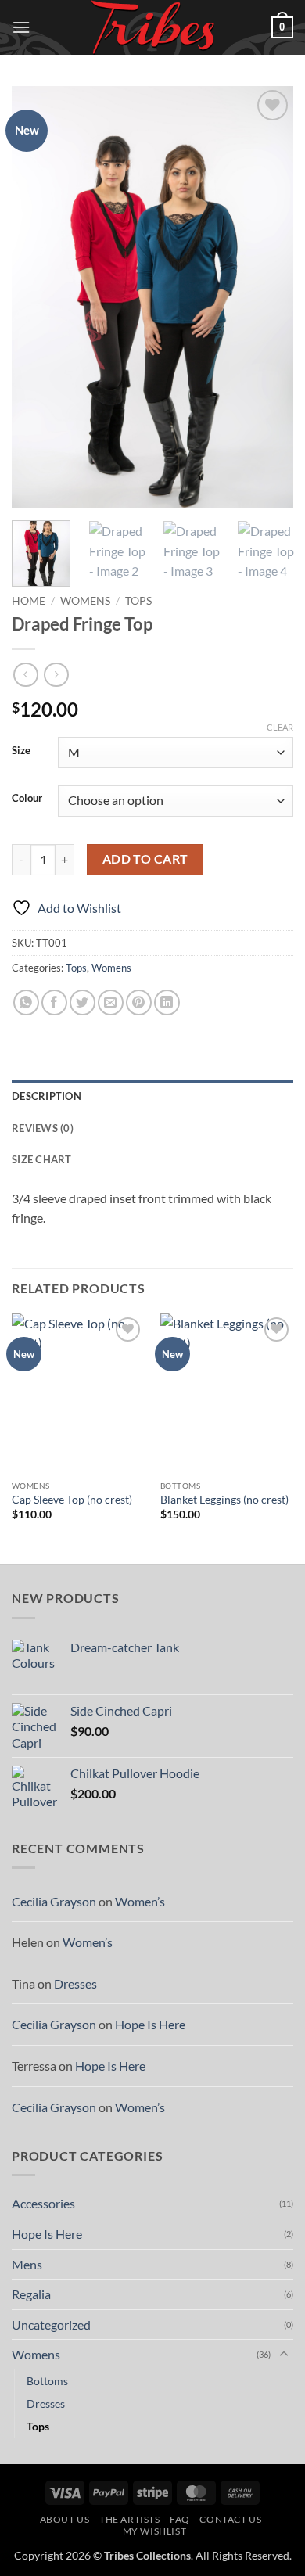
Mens (27, 2264)
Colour (27, 799)
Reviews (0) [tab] (43, 1128)
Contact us (230, 2519)
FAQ (180, 2519)
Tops (138, 601)
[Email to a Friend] (111, 1002)
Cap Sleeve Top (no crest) (72, 1500)
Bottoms (47, 2381)
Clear (280, 727)
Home (29, 601)
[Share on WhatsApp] (26, 1002)
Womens (85, 601)
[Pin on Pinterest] (139, 1002)
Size (21, 751)
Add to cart (145, 859)
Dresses (75, 1983)
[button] (21, 27)
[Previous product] (56, 675)
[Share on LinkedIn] (167, 1002)
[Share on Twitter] (83, 1002)
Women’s (140, 1901)
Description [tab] (47, 1096)
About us (65, 2519)
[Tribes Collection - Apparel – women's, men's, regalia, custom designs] (152, 27)
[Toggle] (284, 2355)
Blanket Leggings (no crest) (224, 1500)
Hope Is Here (150, 2024)
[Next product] (25, 675)
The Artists (130, 2519)
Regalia (31, 2294)
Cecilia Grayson (54, 1901)
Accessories (43, 2203)
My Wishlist (155, 2531)
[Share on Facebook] (54, 1002)
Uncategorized (51, 2325)
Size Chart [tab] (42, 1159)
